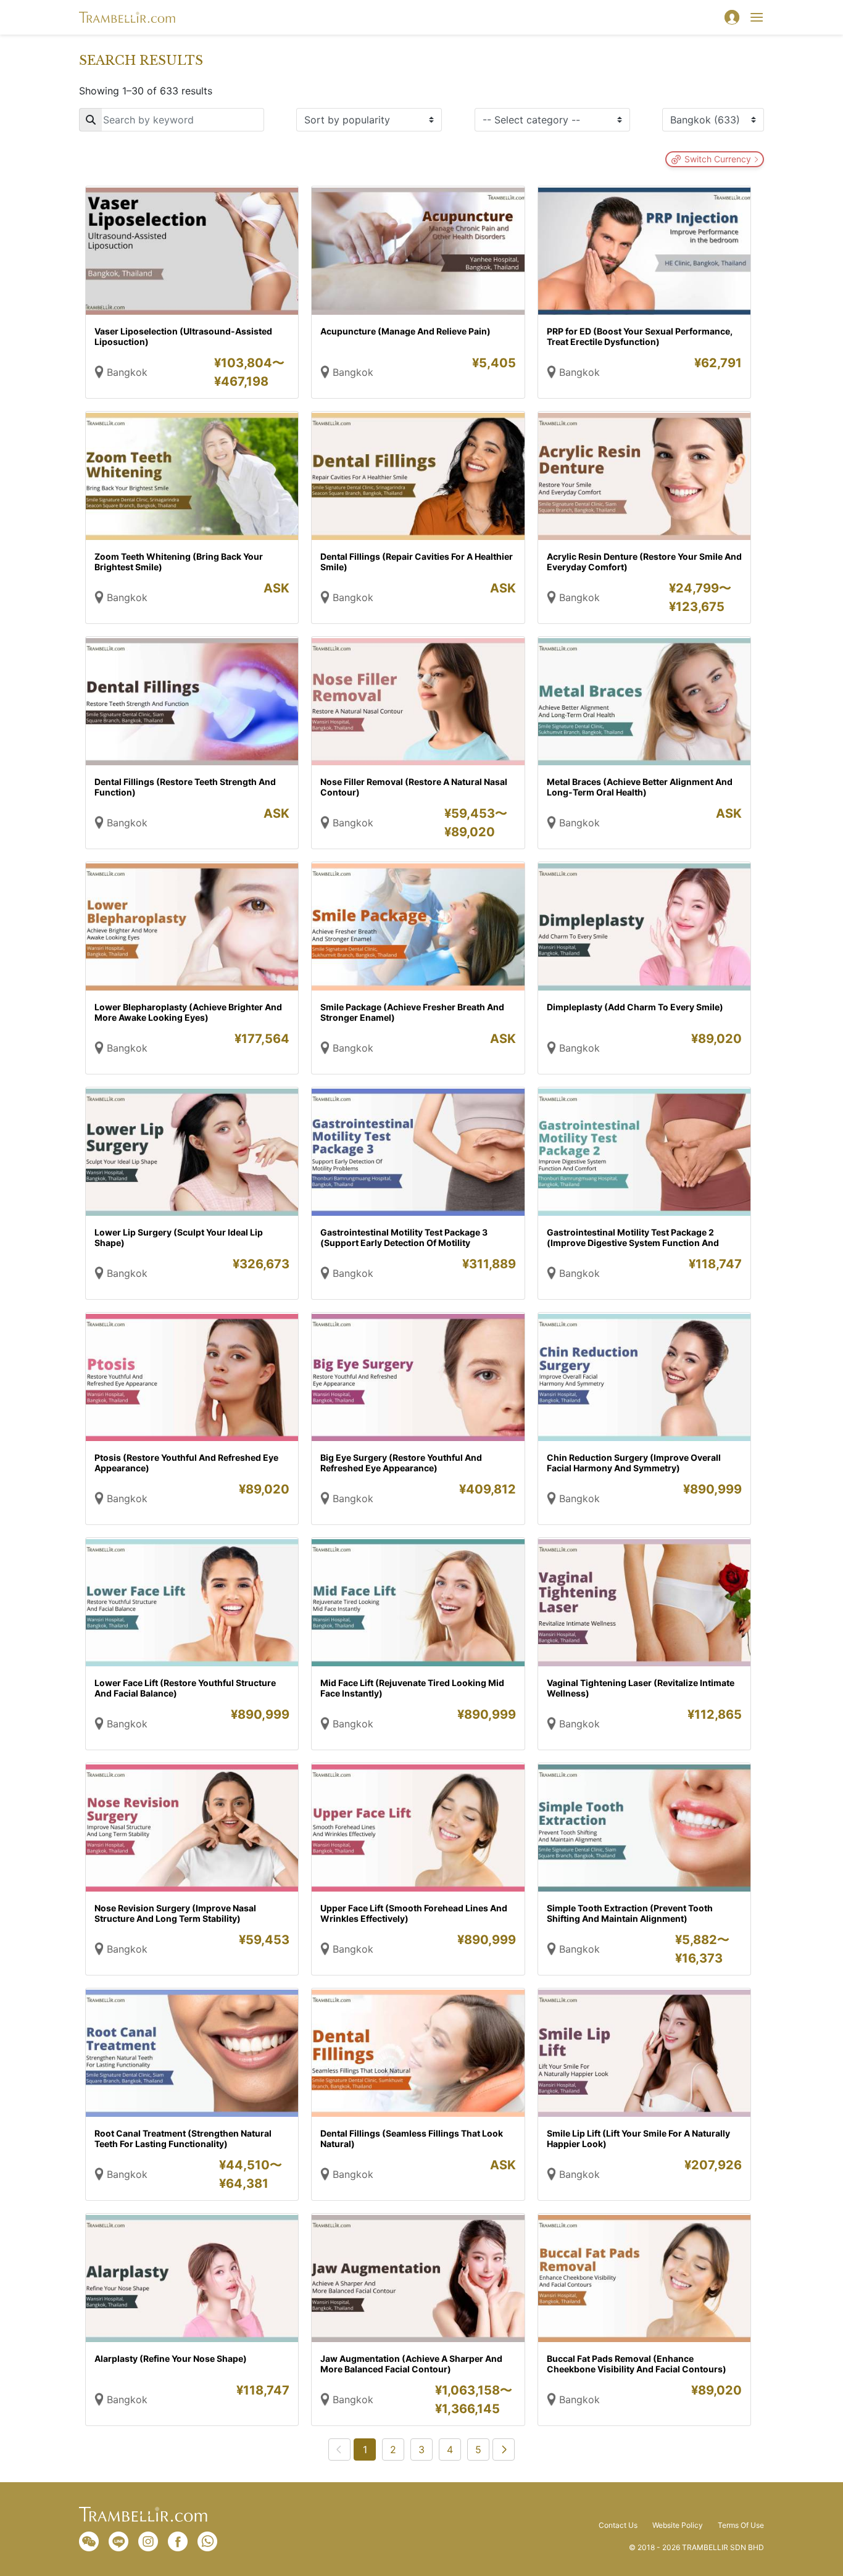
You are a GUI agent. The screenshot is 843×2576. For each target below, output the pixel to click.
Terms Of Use (741, 2525)
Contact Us (618, 2525)
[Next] (504, 2449)
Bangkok (127, 372)
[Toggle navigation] (757, 17)
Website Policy (678, 2525)
